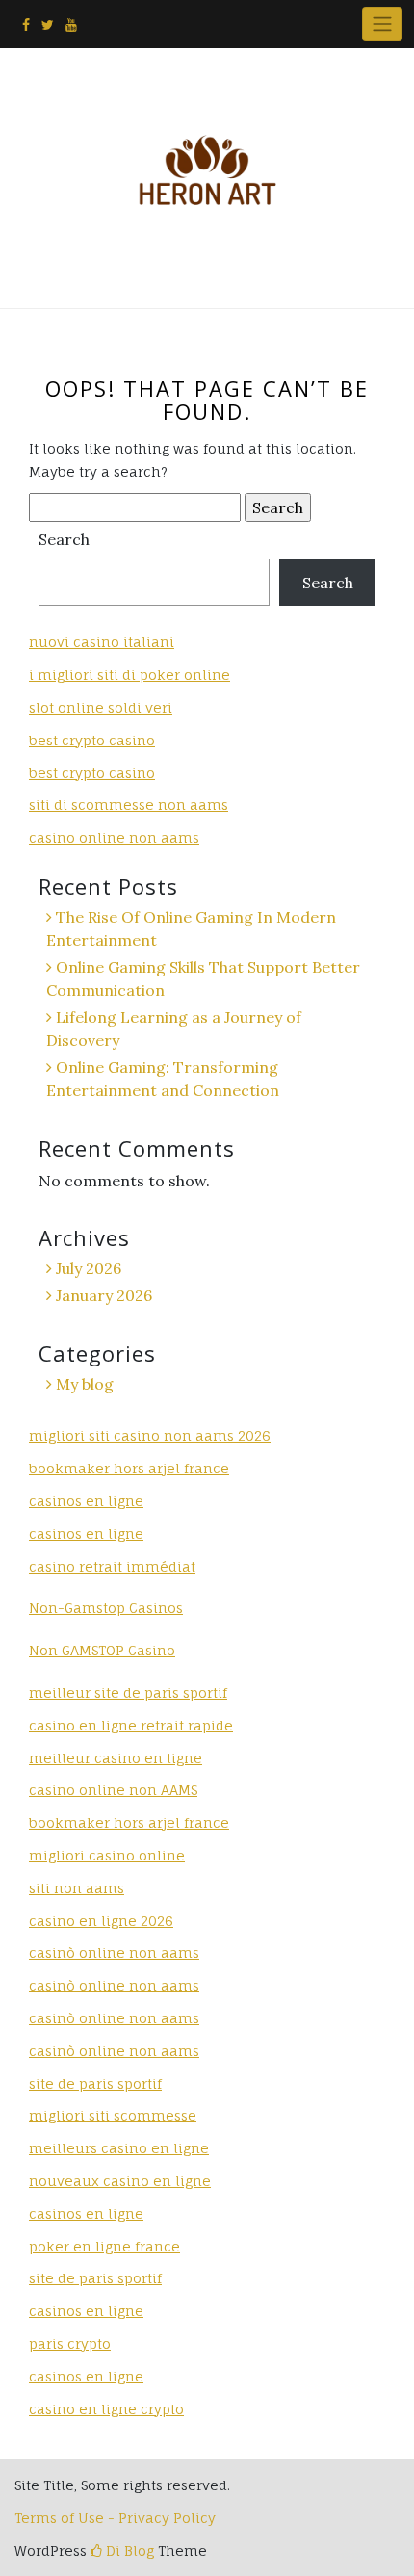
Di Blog (128, 2550)
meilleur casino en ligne (116, 1758)
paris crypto (70, 2343)
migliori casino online (107, 1855)
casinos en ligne (86, 1501)
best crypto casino (92, 740)
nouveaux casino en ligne (120, 2181)
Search (64, 539)
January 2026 (104, 1295)
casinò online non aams (114, 1952)
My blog (85, 1384)
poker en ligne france (104, 2246)
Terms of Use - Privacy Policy (115, 2518)
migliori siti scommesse (113, 2115)
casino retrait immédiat (112, 1566)
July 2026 (89, 1268)
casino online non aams (114, 837)
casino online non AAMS (113, 1790)
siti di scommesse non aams (129, 805)
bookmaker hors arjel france (129, 1468)
